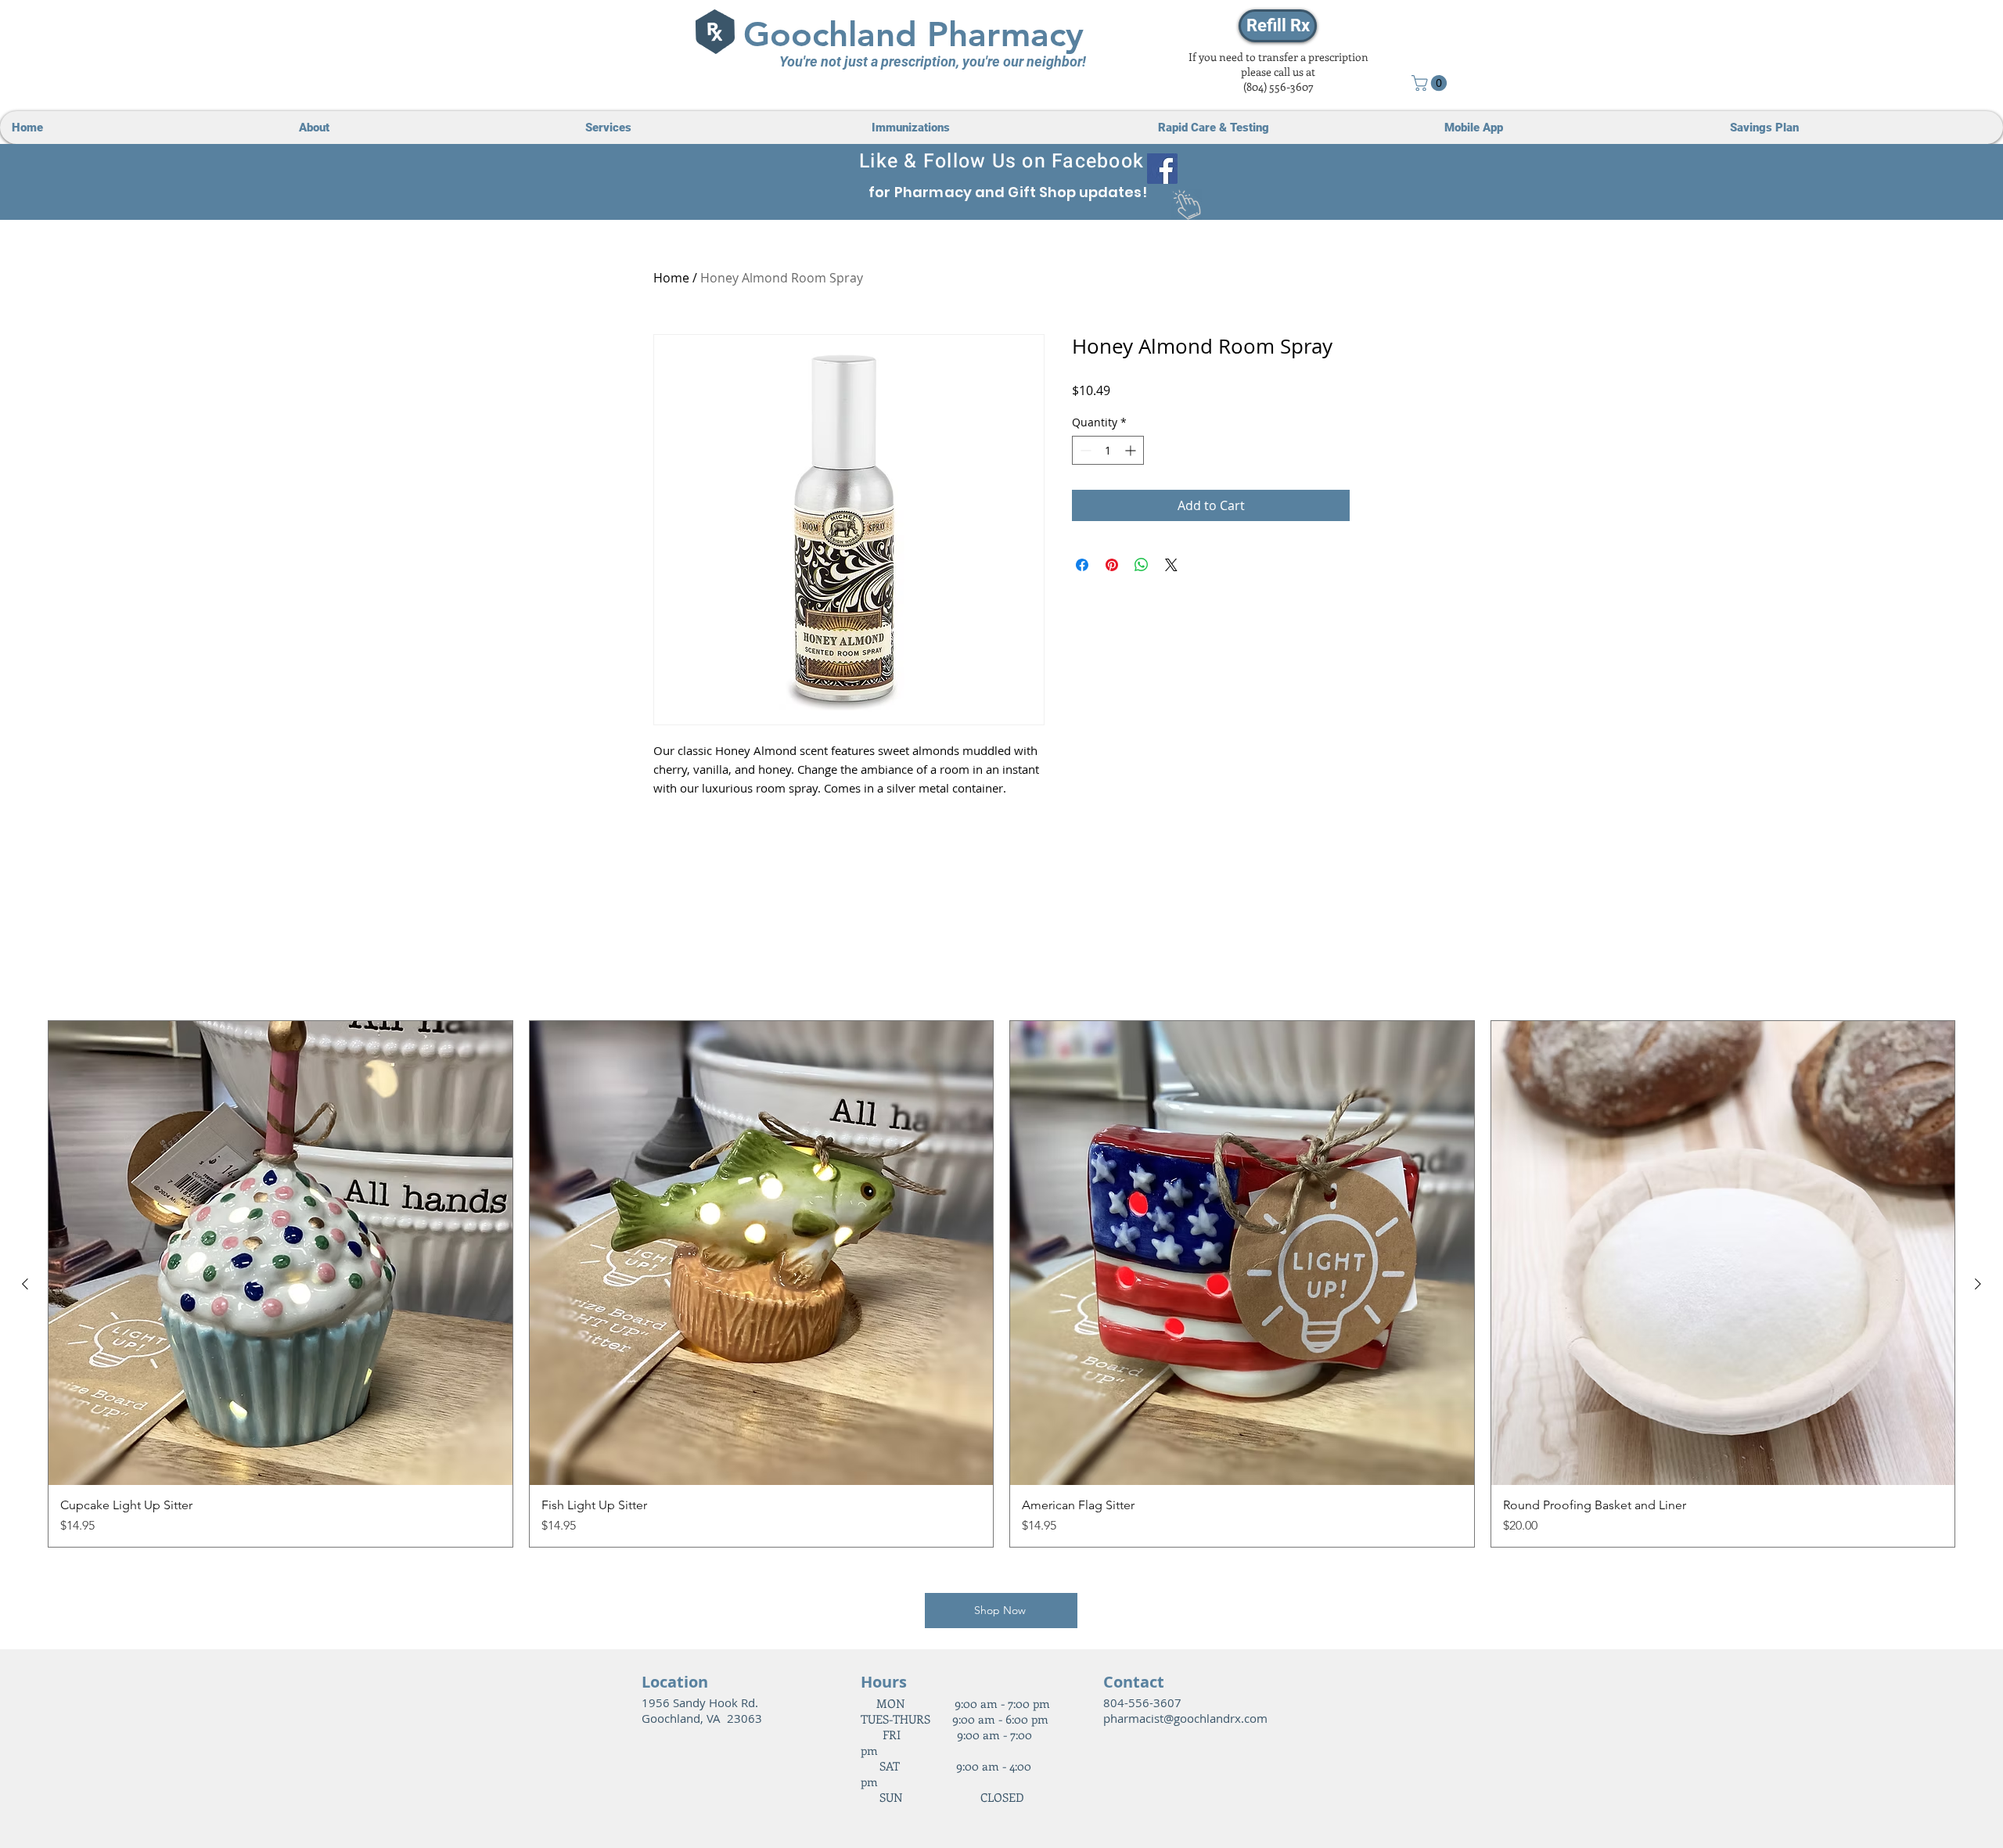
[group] (1001, 1284)
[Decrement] (1084, 450)
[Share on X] (1171, 565)
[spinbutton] (1108, 450)
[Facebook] (1162, 169)
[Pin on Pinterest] (1112, 565)
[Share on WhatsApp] (1142, 565)
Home (671, 278)
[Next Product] (1978, 1284)
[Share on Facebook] (1082, 565)
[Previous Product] (25, 1284)
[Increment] (1132, 450)
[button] (1431, 83)
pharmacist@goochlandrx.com (1185, 1718)
